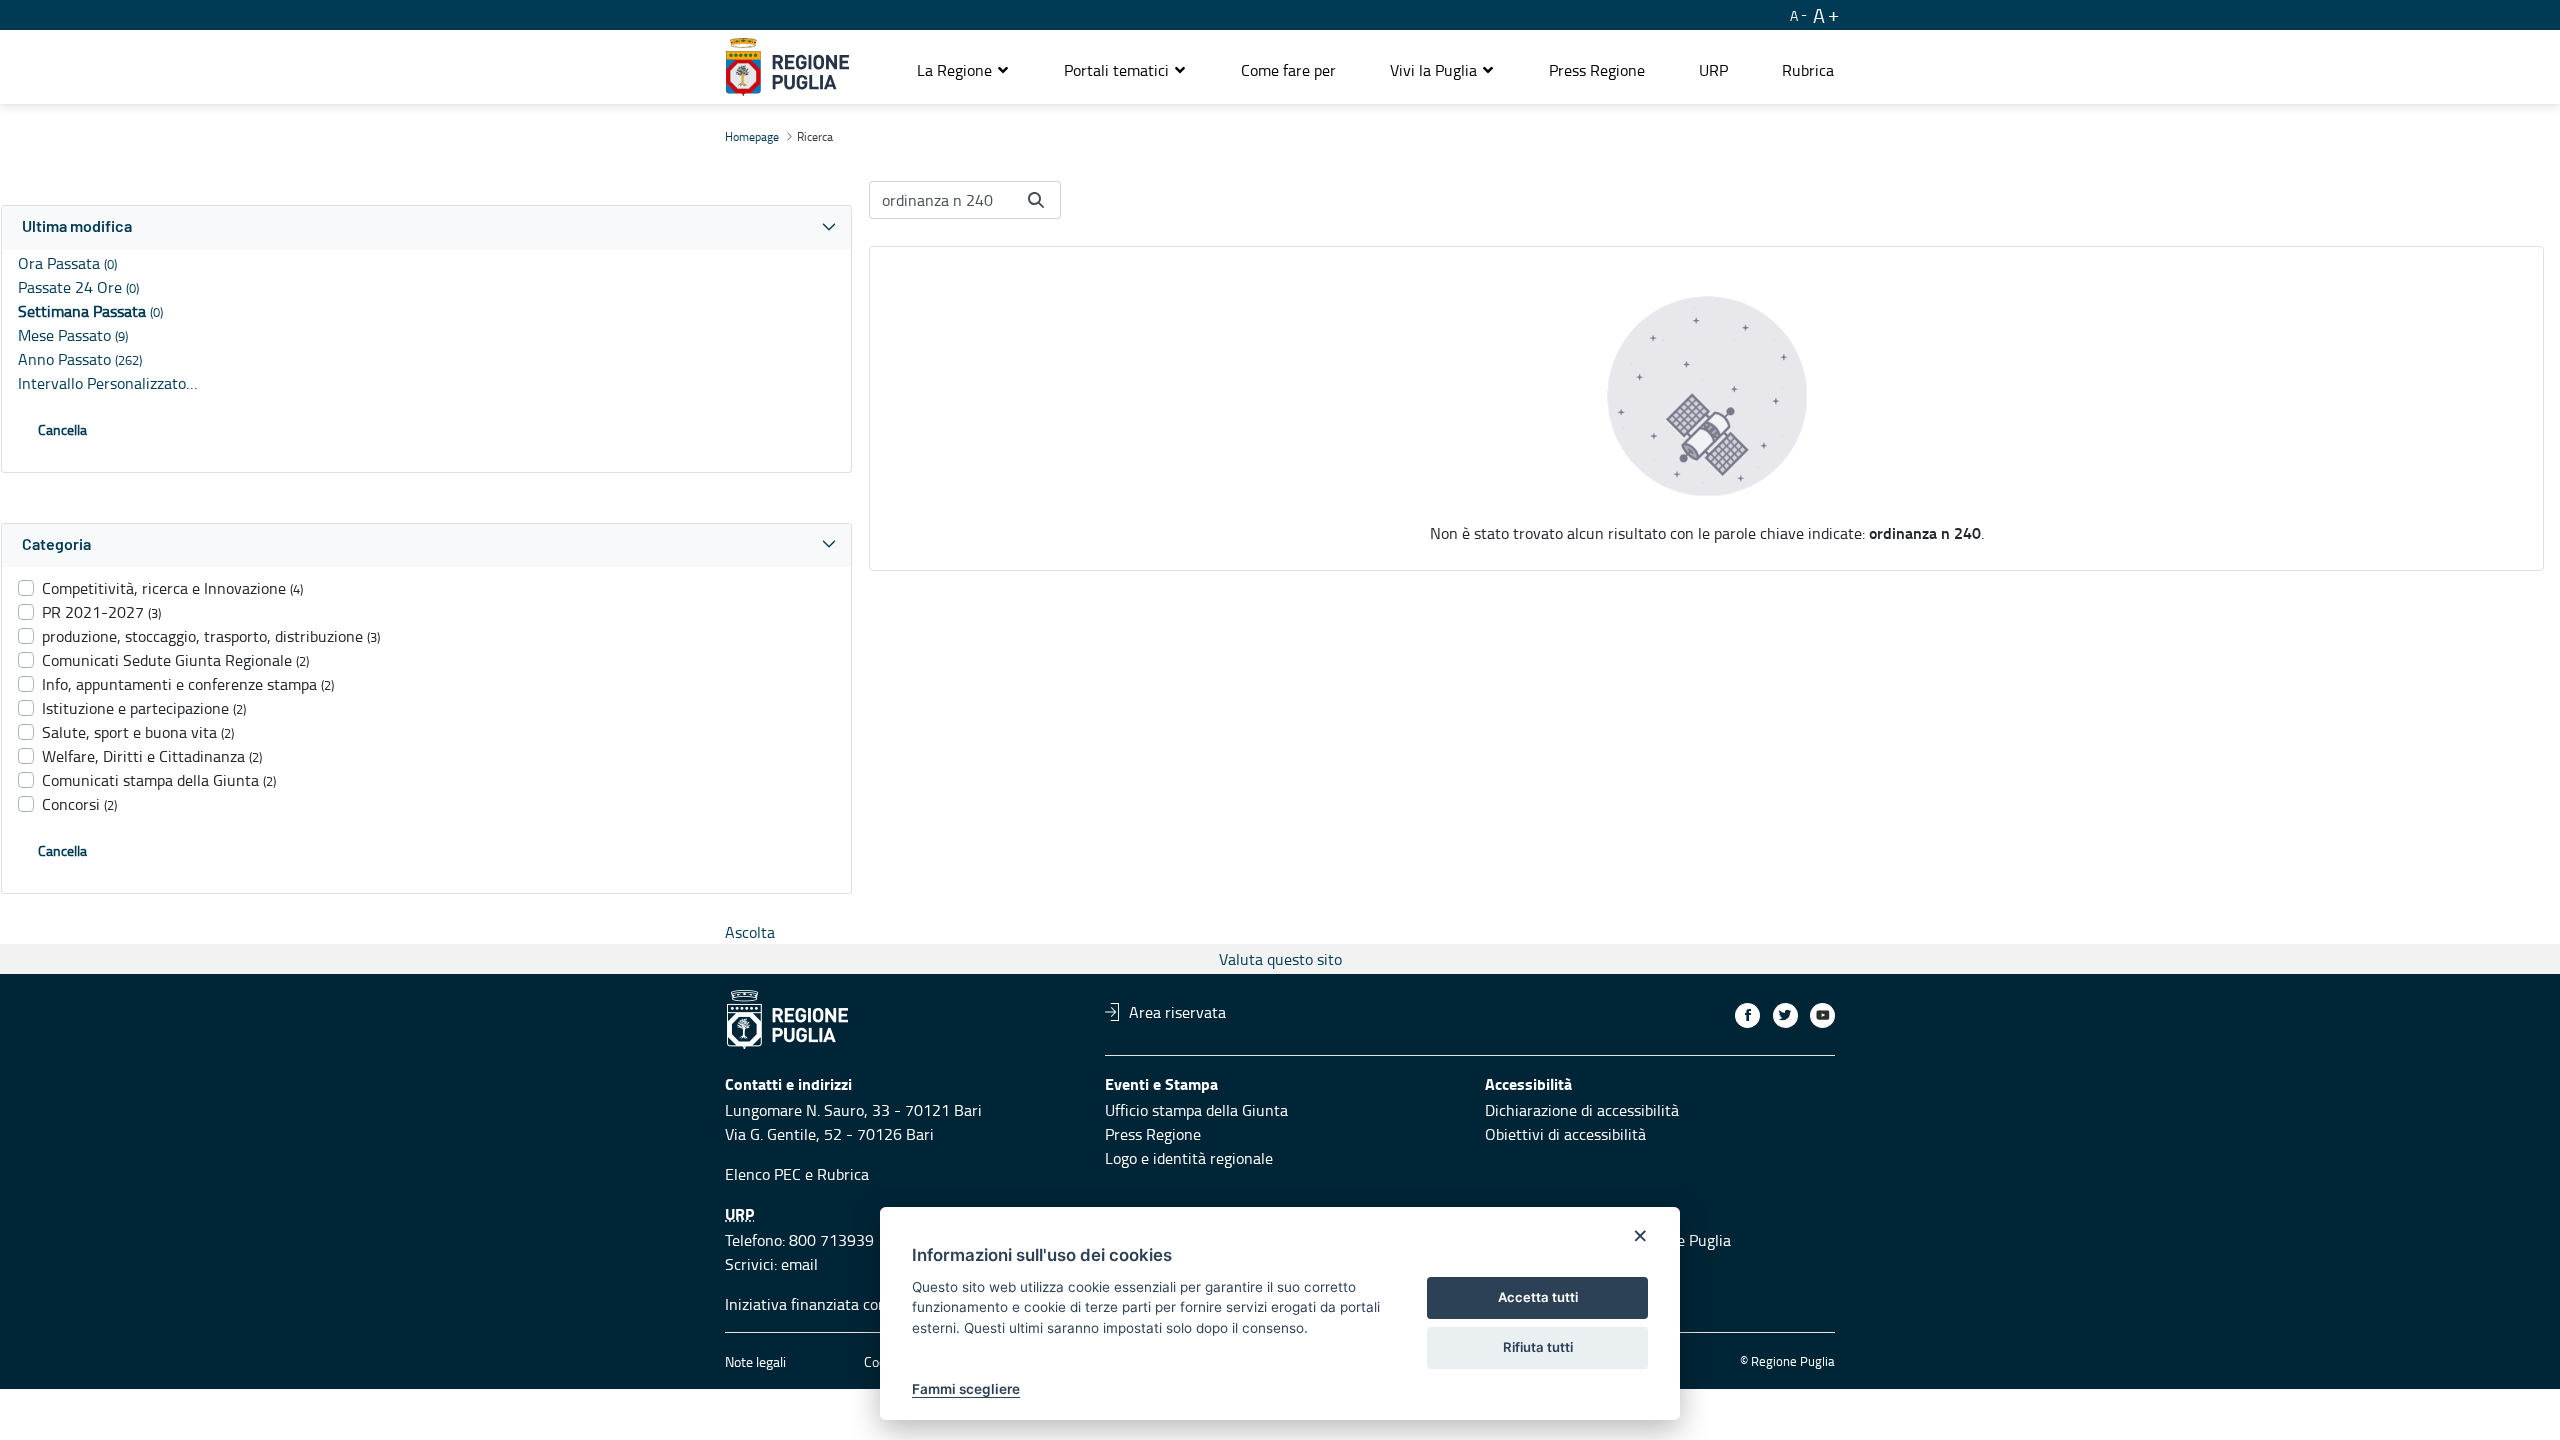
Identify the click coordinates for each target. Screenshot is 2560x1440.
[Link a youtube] (1822, 1015)
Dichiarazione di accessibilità (1582, 1110)
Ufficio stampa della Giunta (1196, 1110)
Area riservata (1177, 1012)
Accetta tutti (1538, 1297)
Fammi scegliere (966, 1389)
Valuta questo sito (1280, 959)
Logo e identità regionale (1189, 1158)
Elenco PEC (763, 1174)
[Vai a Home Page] (787, 67)
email (799, 1264)
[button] (963, 70)
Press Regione (1153, 1134)
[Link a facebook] (1747, 1015)
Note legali (755, 1361)
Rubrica (843, 1174)
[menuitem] (1288, 70)
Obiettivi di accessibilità (1565, 1134)
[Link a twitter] (1785, 1015)
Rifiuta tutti (1538, 1347)
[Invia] (1036, 200)
